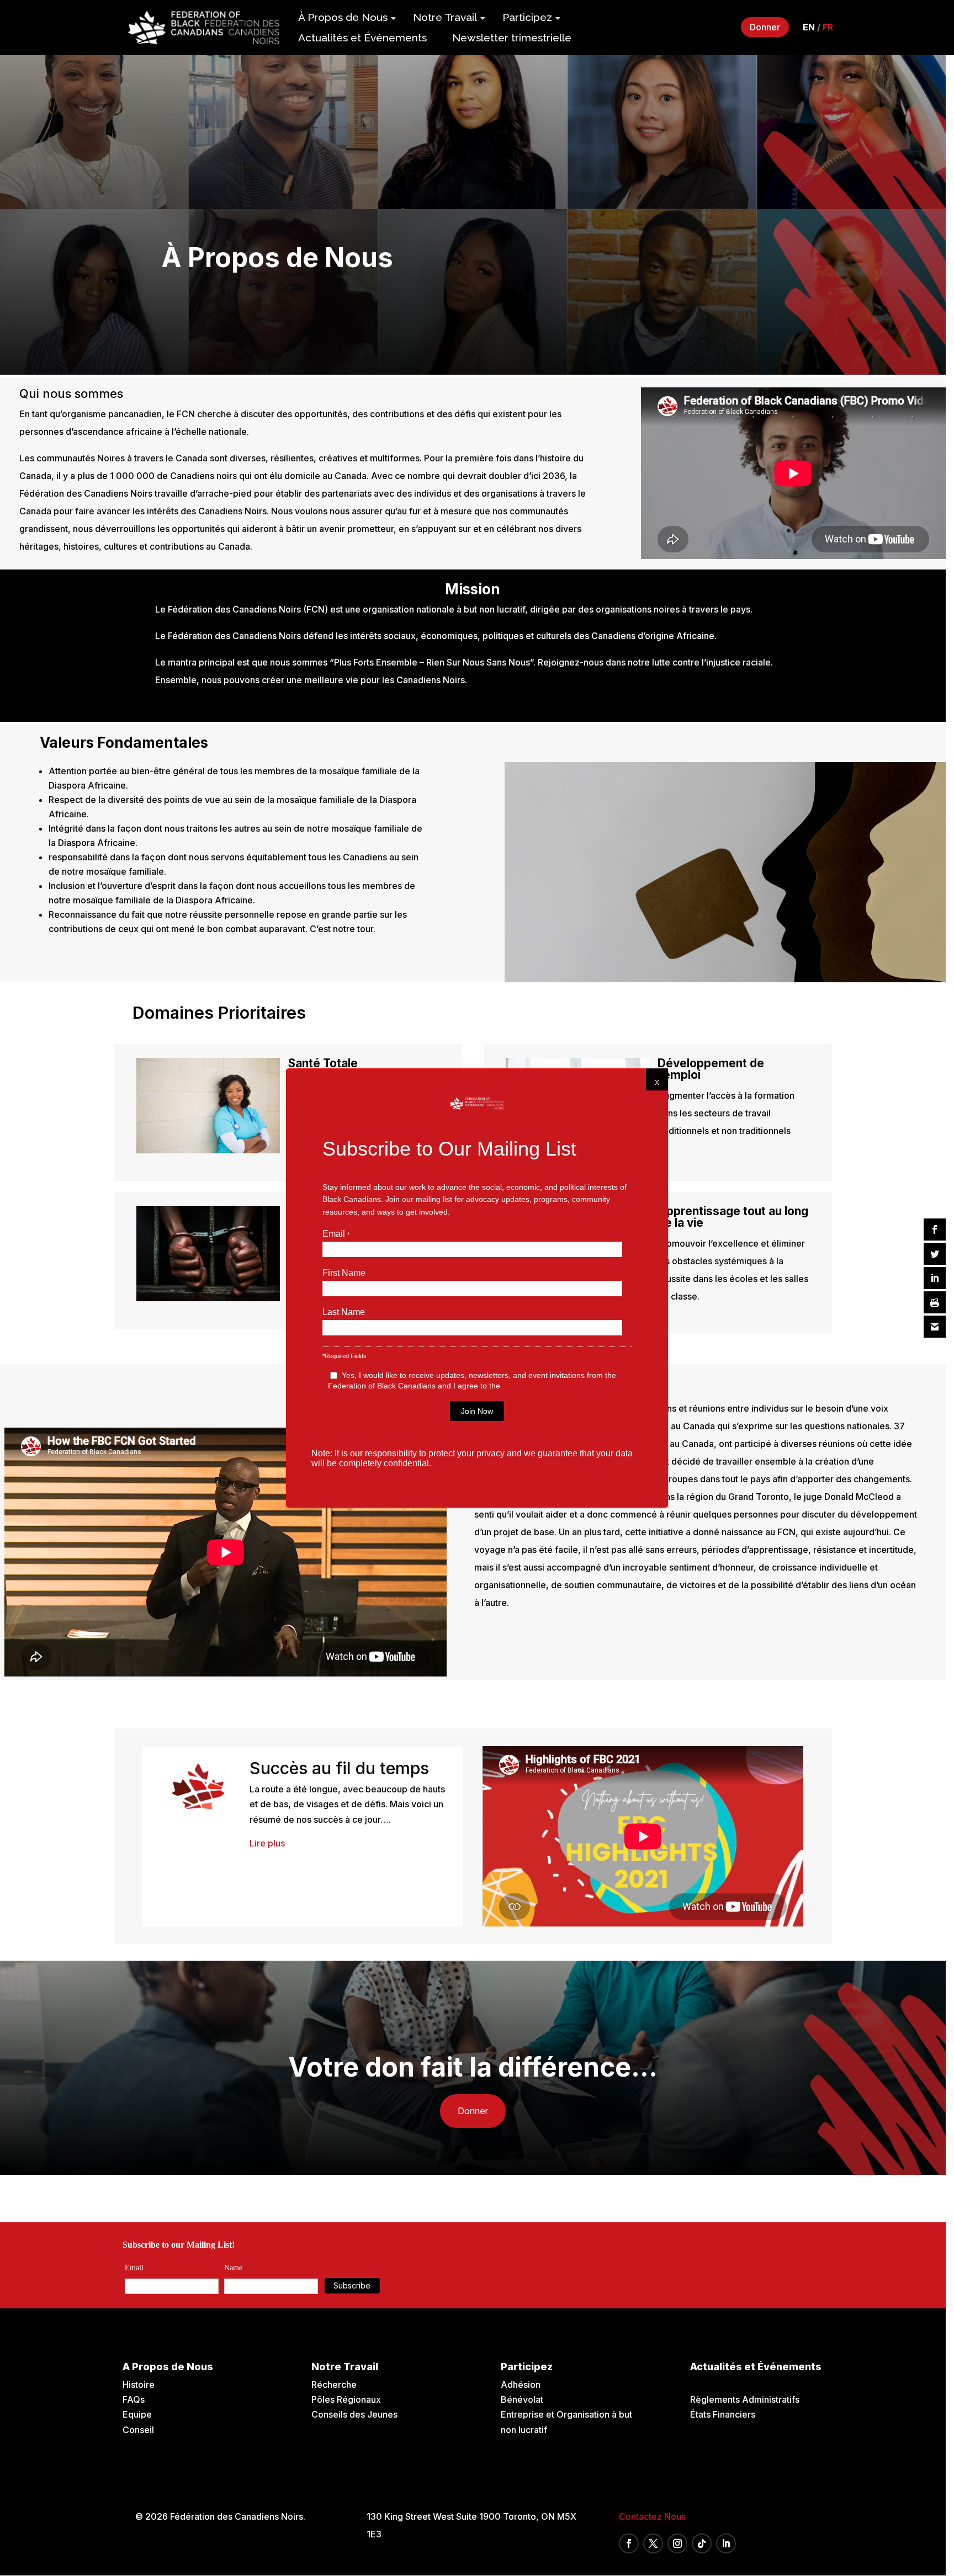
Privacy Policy (526, 1386)
